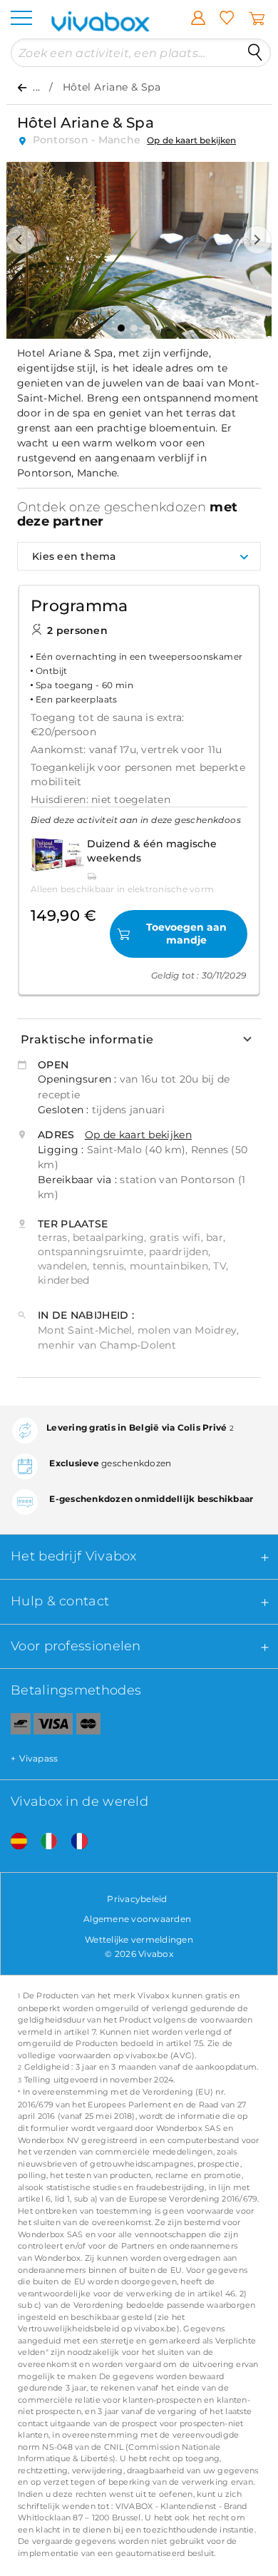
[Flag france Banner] (74, 1842)
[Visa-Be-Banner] (53, 1727)
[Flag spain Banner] (14, 1842)
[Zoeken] (255, 53)
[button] (21, 240)
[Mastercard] (89, 1727)
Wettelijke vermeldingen (139, 1939)
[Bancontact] (15, 1727)
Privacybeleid (137, 1899)
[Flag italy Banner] (43, 1842)
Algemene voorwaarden (137, 1919)
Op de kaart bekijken (191, 140)
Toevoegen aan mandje (186, 934)
